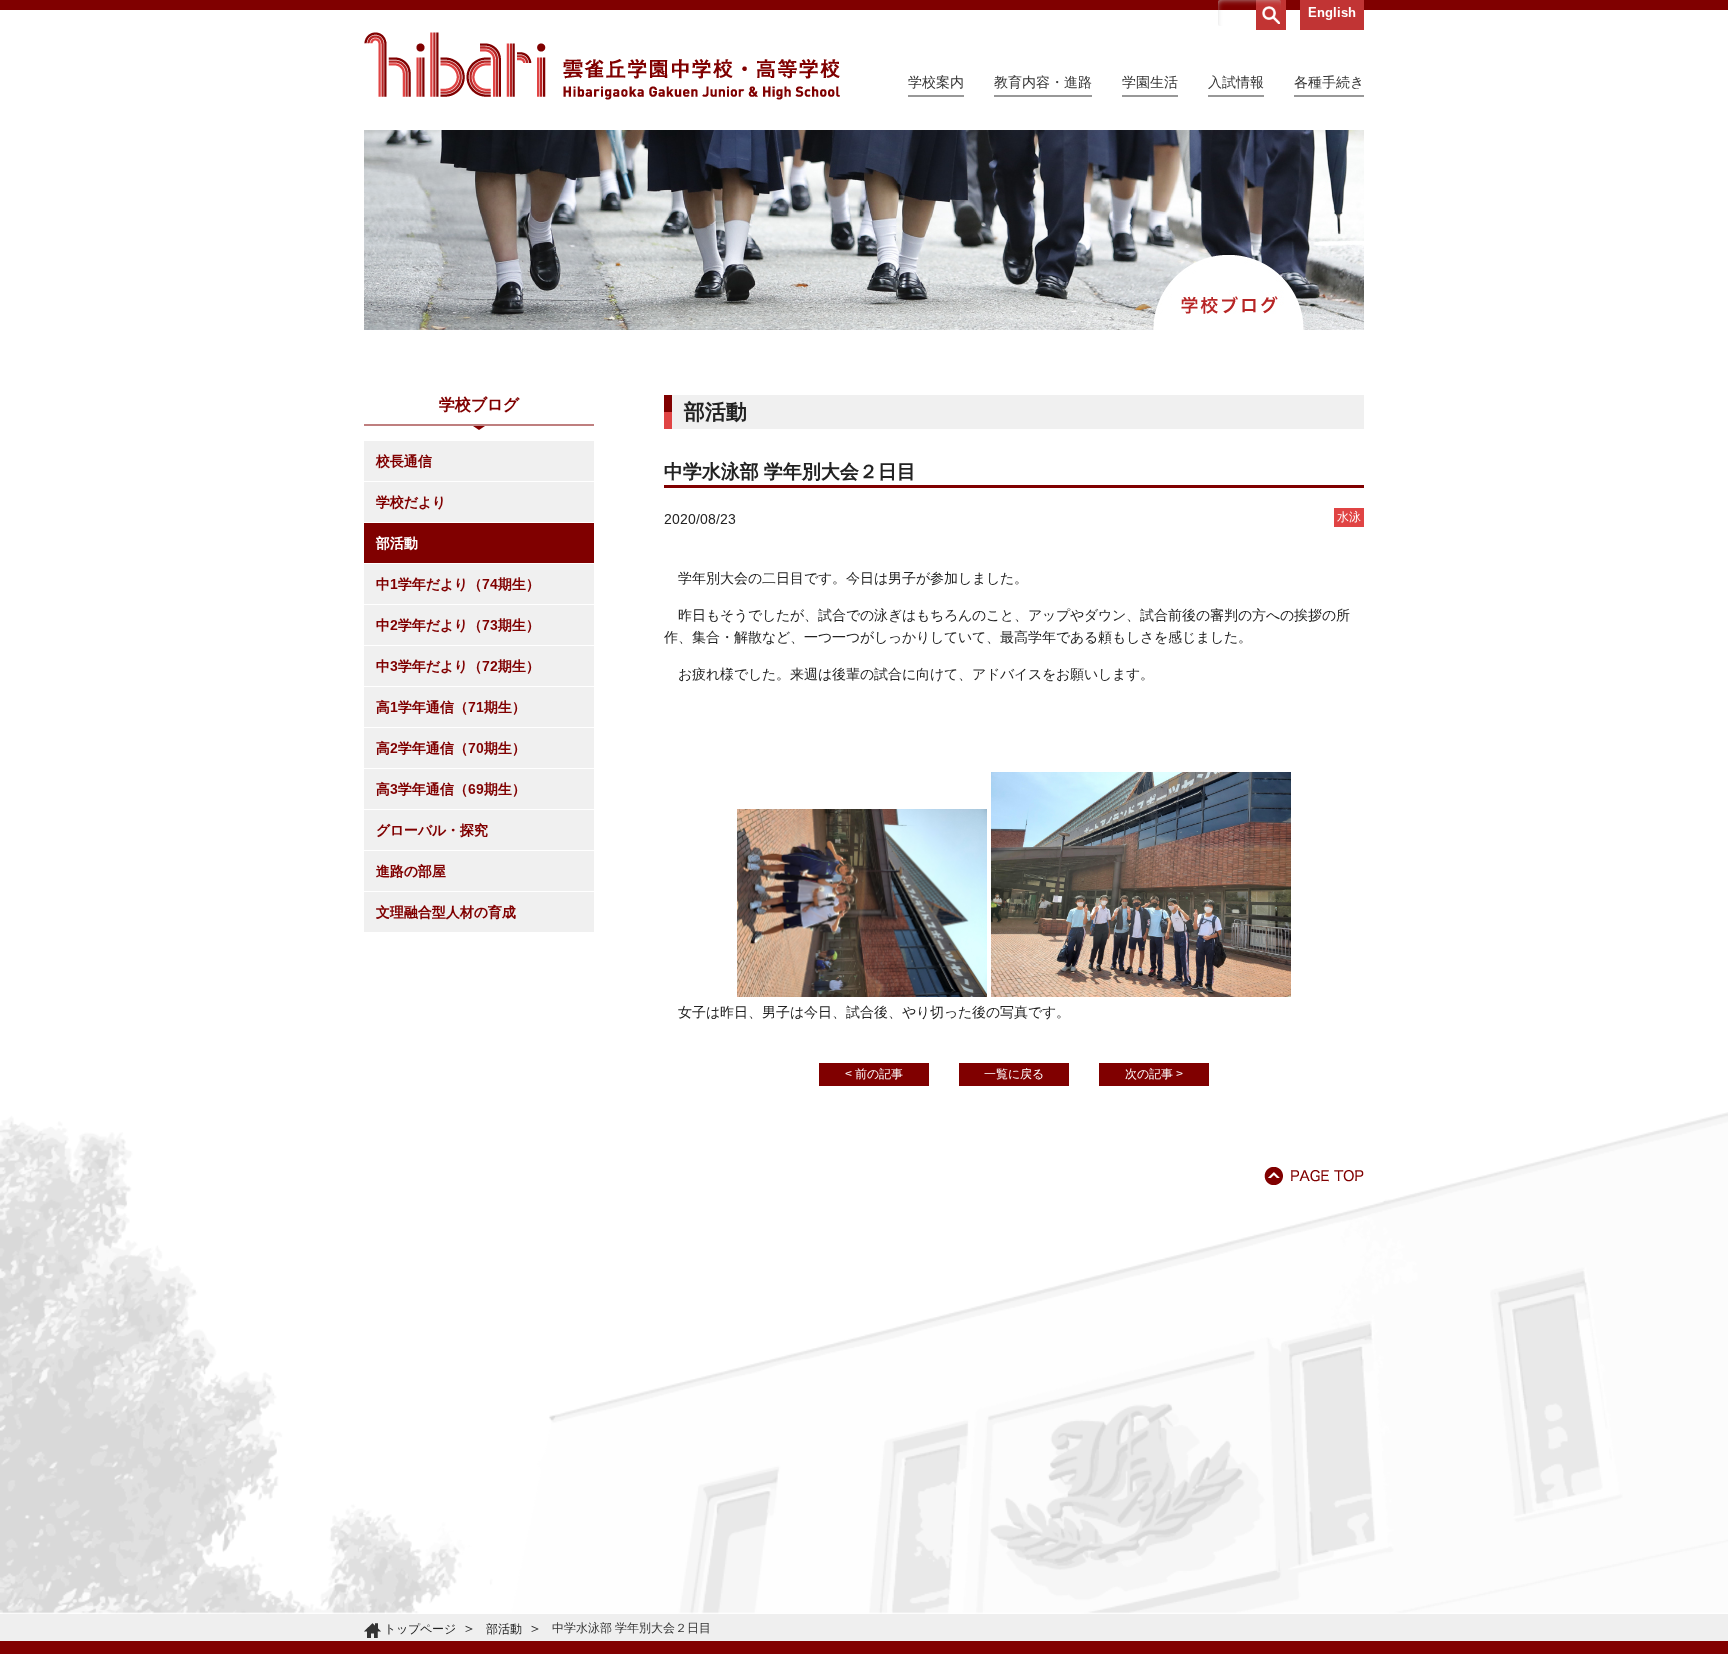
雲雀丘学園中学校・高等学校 (602, 66)
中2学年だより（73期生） (458, 625)
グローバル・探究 (432, 830)
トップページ (420, 1629)
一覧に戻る (1014, 1074)
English (1332, 12)
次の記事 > (1154, 1074)
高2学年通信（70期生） (451, 748)
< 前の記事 (874, 1074)
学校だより (411, 502)
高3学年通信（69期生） (451, 789)
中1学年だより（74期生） (458, 584)
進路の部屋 (411, 871)
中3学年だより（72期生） (458, 666)
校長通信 (404, 461)
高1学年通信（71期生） (451, 707)
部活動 (397, 543)
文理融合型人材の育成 (446, 912)
